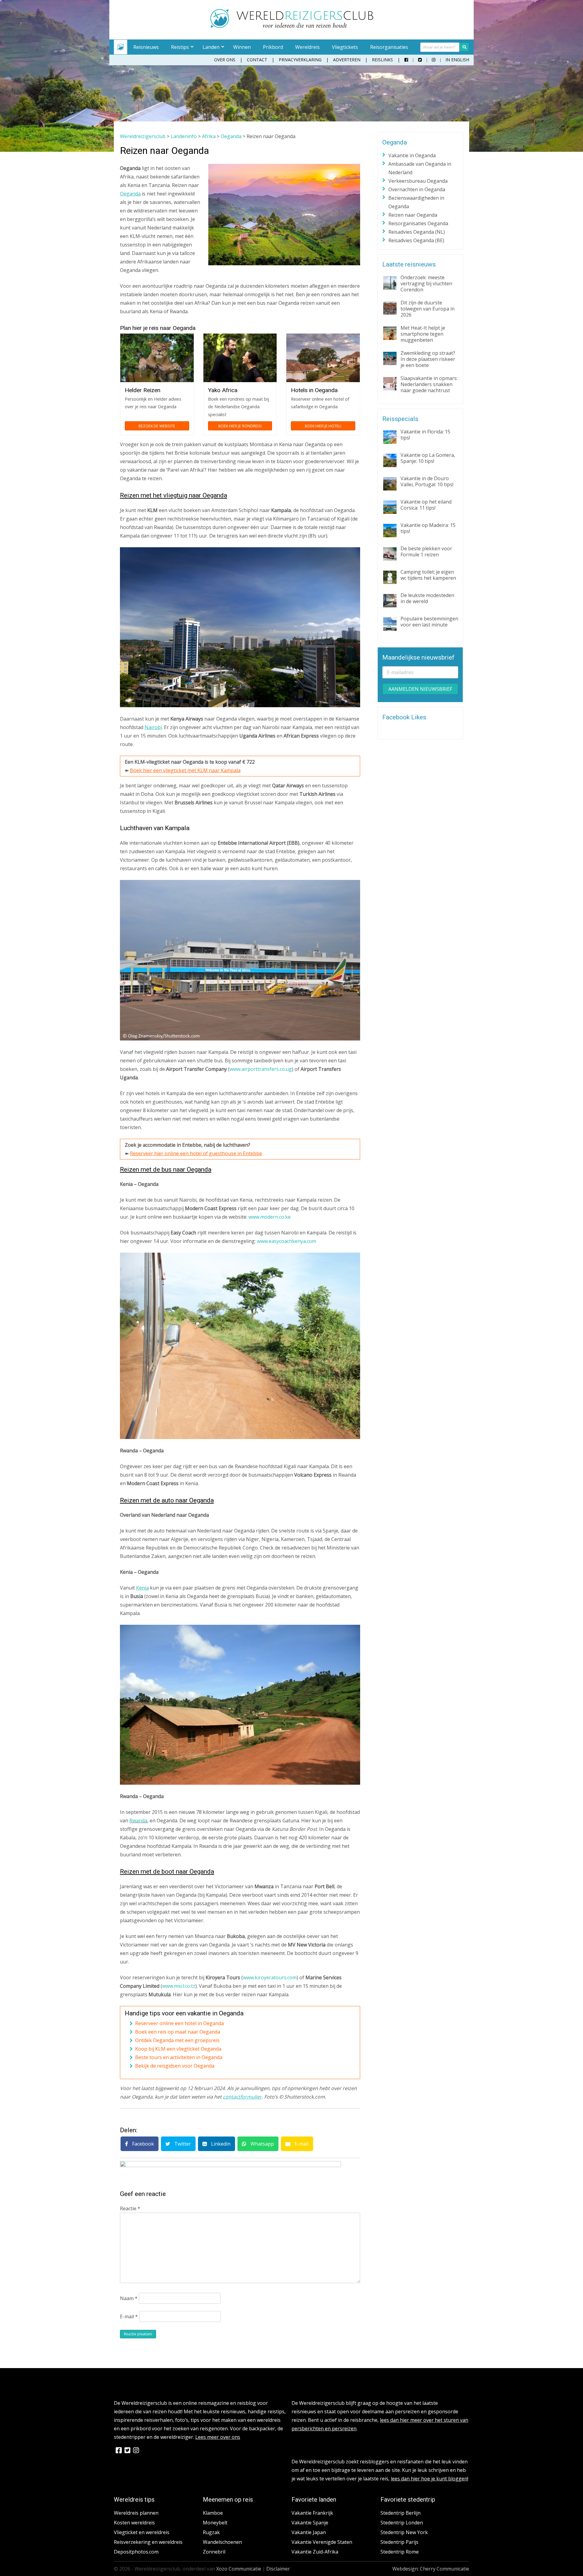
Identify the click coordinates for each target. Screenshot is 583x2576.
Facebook (142, 2144)
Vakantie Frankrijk (312, 2513)
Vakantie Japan (309, 2532)
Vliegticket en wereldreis (142, 2532)
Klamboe (213, 2513)
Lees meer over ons (218, 2437)
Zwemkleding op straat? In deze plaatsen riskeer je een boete (428, 359)
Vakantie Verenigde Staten (322, 2542)
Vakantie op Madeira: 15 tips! (428, 528)
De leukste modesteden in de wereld (427, 598)
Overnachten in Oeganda (417, 189)
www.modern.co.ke (269, 1217)
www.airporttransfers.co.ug (261, 1069)
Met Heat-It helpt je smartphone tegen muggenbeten (423, 334)
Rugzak (211, 2532)
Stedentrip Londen (402, 2523)
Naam (129, 2298)
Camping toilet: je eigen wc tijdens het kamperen (428, 575)
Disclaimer (278, 2569)
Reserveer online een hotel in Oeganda (179, 2023)
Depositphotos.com (136, 2552)
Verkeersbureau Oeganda (418, 181)
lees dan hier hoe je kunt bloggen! (430, 2479)
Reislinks (382, 60)
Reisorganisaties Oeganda (418, 223)
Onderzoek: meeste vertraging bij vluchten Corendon (426, 283)
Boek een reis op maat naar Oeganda (178, 2032)
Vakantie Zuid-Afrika (315, 2552)
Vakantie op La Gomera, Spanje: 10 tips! (428, 458)
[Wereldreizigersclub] (292, 26)
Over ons (225, 60)
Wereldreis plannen (136, 2513)
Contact (257, 60)
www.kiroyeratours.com (270, 1977)
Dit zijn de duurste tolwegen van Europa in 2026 (428, 309)
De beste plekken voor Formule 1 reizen (426, 552)
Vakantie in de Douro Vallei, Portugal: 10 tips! (427, 481)
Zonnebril (214, 2552)
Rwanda (138, 1821)
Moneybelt (215, 2523)
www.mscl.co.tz (179, 1986)
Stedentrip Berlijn (401, 2513)
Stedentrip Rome (400, 2552)
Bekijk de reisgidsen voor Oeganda (175, 2066)
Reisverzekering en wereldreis (148, 2542)
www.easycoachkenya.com (286, 1241)
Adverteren (347, 60)
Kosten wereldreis (134, 2523)
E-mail (301, 2144)
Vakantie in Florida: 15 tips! (425, 435)
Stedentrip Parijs (399, 2542)
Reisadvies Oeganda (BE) (416, 240)
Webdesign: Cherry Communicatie (431, 2569)
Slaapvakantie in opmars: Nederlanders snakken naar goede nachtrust (429, 384)
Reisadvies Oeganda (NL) (417, 232)
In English (457, 60)
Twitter (182, 2144)
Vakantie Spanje (310, 2523)
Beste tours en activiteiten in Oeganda (179, 2057)
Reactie (130, 2208)
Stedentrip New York (404, 2532)
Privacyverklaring (300, 60)
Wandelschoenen (222, 2542)
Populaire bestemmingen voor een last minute (429, 622)
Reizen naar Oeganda (413, 215)
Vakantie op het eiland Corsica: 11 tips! (426, 505)
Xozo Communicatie (239, 2569)
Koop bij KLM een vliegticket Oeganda (178, 2049)
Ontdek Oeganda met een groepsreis (177, 2040)
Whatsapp (262, 2144)
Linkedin (220, 2144)
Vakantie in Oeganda (412, 155)
